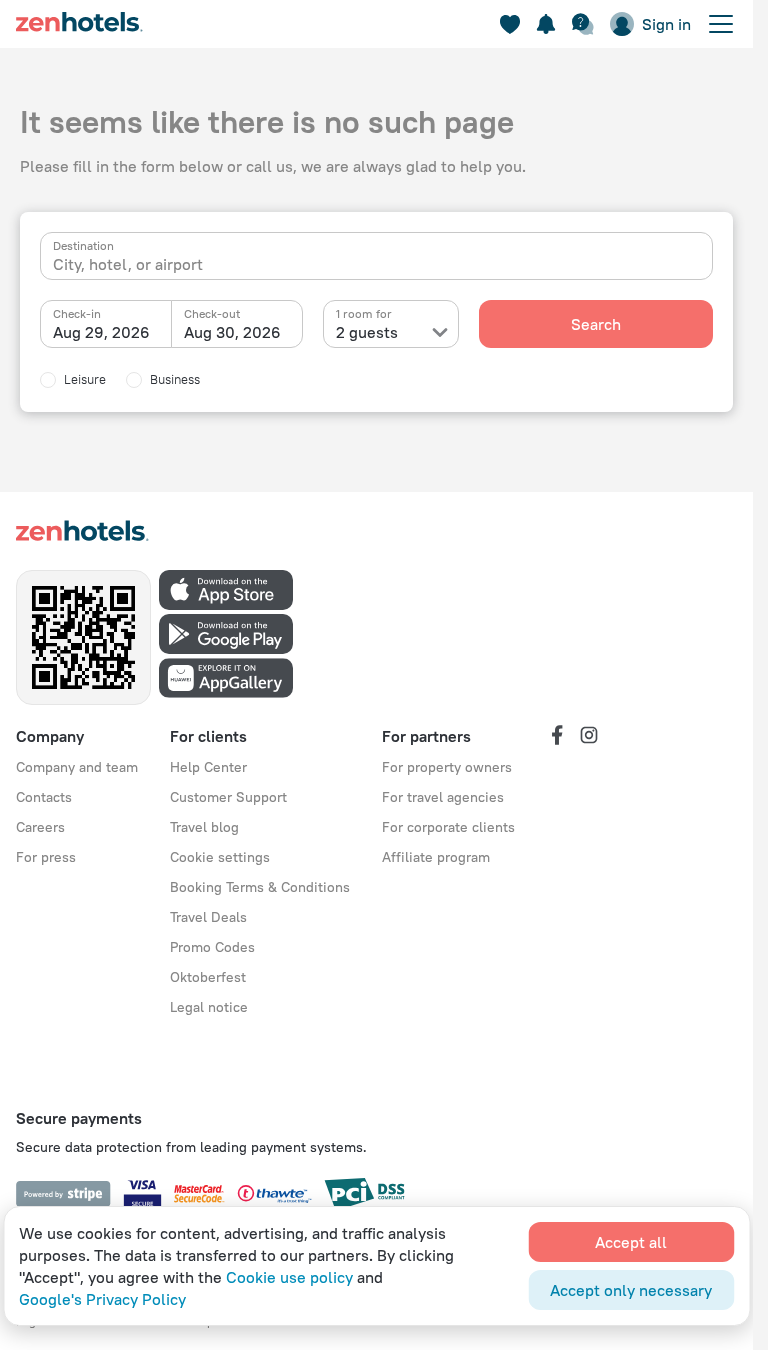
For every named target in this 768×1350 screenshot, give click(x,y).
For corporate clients (448, 827)
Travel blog (204, 827)
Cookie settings (220, 857)
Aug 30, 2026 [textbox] (232, 332)
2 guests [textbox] (367, 332)
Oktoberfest (208, 977)
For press (46, 857)
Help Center (208, 767)
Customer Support (228, 797)
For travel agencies (443, 797)
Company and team (77, 767)
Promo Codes (212, 947)
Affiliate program (436, 857)
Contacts (44, 797)
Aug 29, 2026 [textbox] (101, 332)
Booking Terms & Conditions (260, 887)
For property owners (447, 767)
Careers (40, 827)
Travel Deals (208, 917)
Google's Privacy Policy (102, 1299)
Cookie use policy (289, 1277)
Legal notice (209, 1007)
